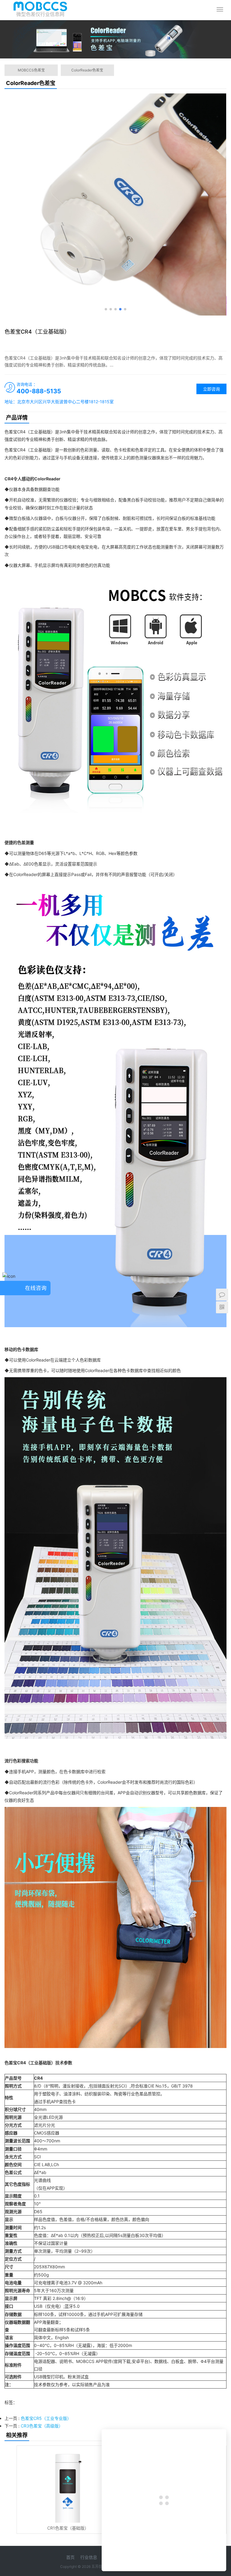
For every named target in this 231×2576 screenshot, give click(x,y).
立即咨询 (211, 389)
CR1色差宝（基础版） (68, 2528)
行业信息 (89, 2557)
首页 (70, 2557)
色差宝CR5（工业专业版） (46, 2418)
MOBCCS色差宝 (31, 70)
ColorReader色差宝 (87, 70)
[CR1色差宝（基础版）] (68, 2484)
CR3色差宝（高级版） (42, 2426)
